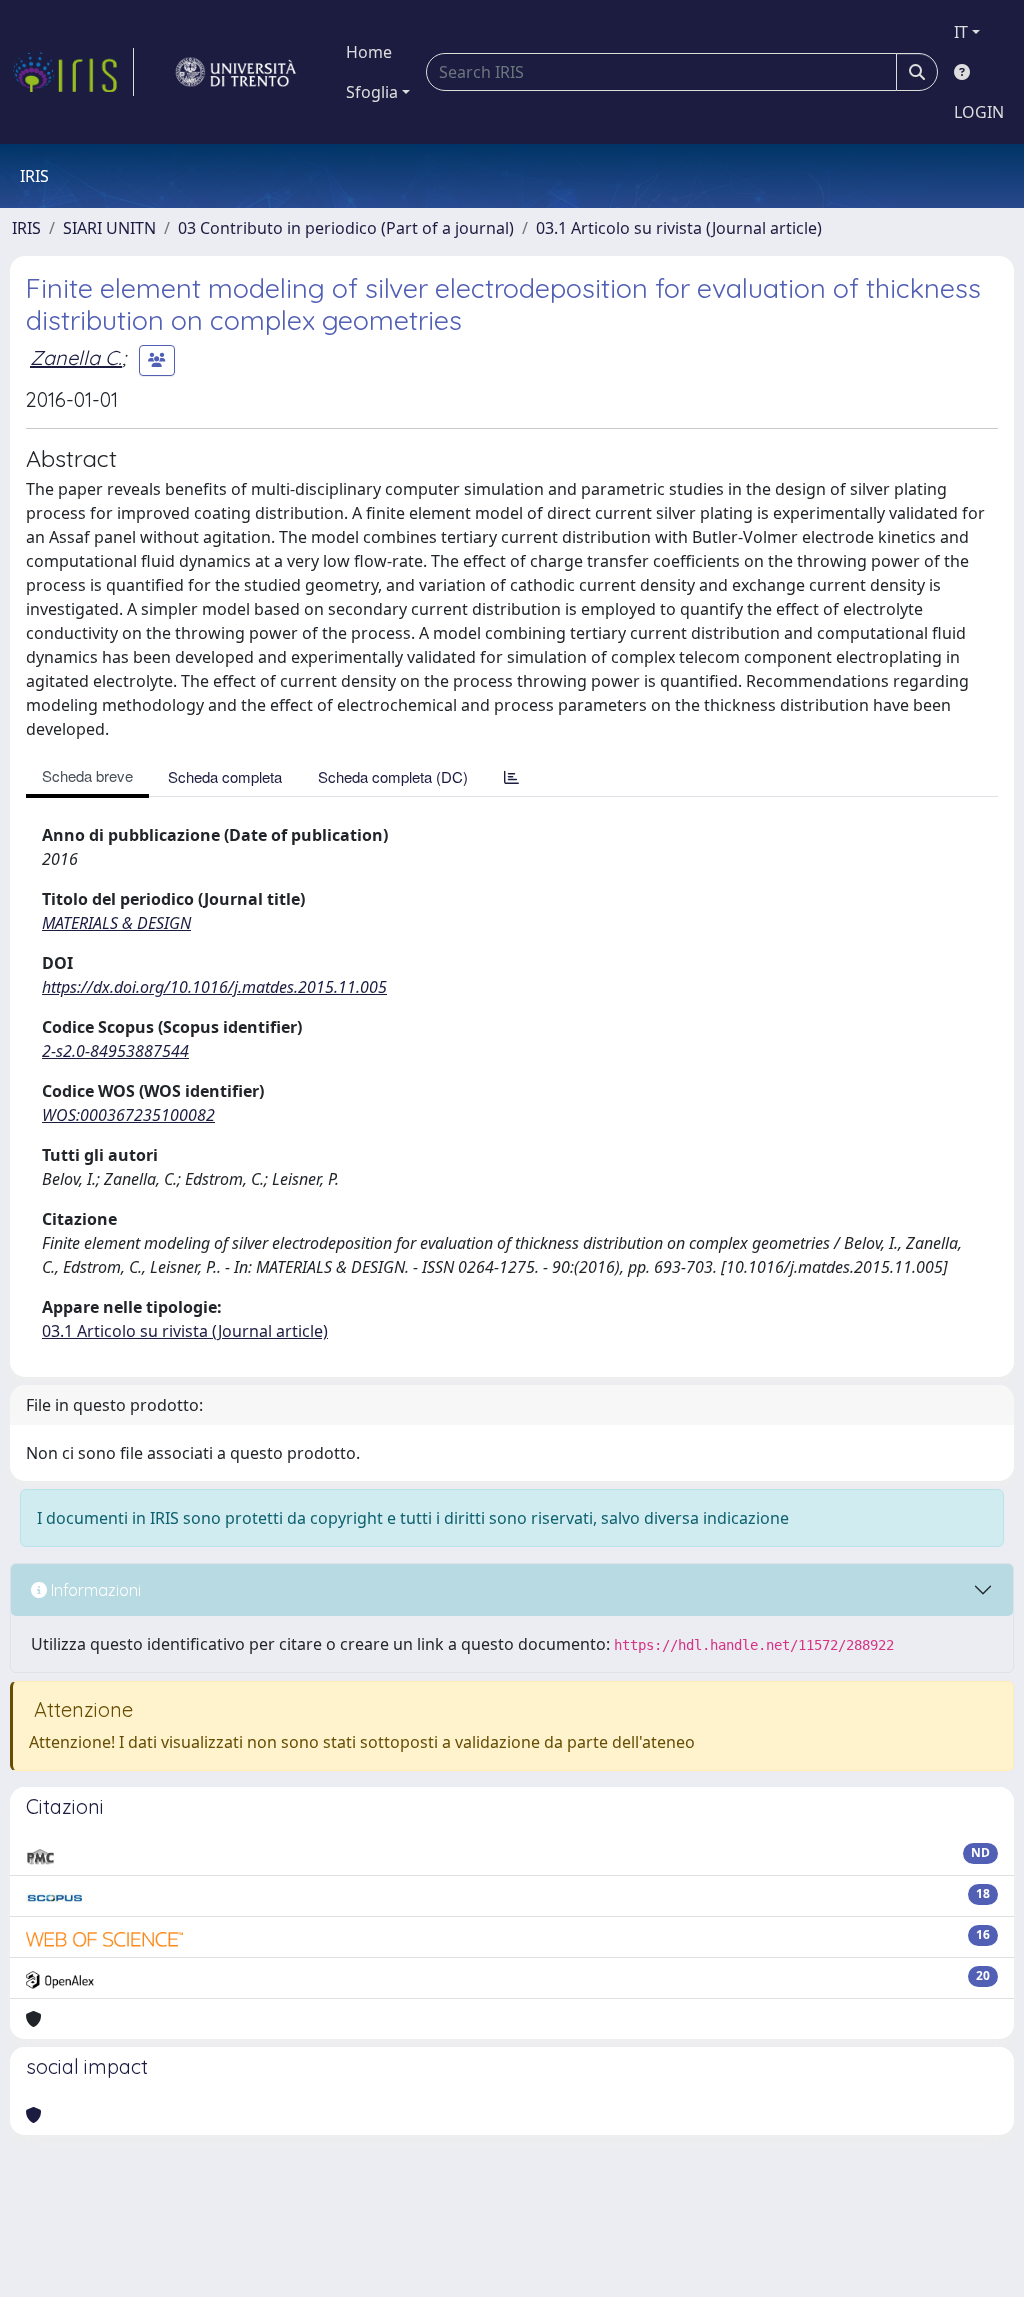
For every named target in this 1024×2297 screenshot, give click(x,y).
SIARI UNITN (109, 228)
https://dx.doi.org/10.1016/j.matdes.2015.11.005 (214, 987)
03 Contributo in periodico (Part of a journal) (346, 228)
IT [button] (961, 32)
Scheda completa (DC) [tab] (393, 776)
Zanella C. (76, 357)
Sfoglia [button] (372, 92)
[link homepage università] (236, 72)
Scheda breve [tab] (87, 775)
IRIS (26, 228)
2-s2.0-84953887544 (115, 1051)
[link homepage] (73, 72)
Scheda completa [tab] (225, 776)
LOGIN (979, 112)
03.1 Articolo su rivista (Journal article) (679, 228)
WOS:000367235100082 (128, 1115)
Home (369, 52)
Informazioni (94, 1590)
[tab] (511, 776)
